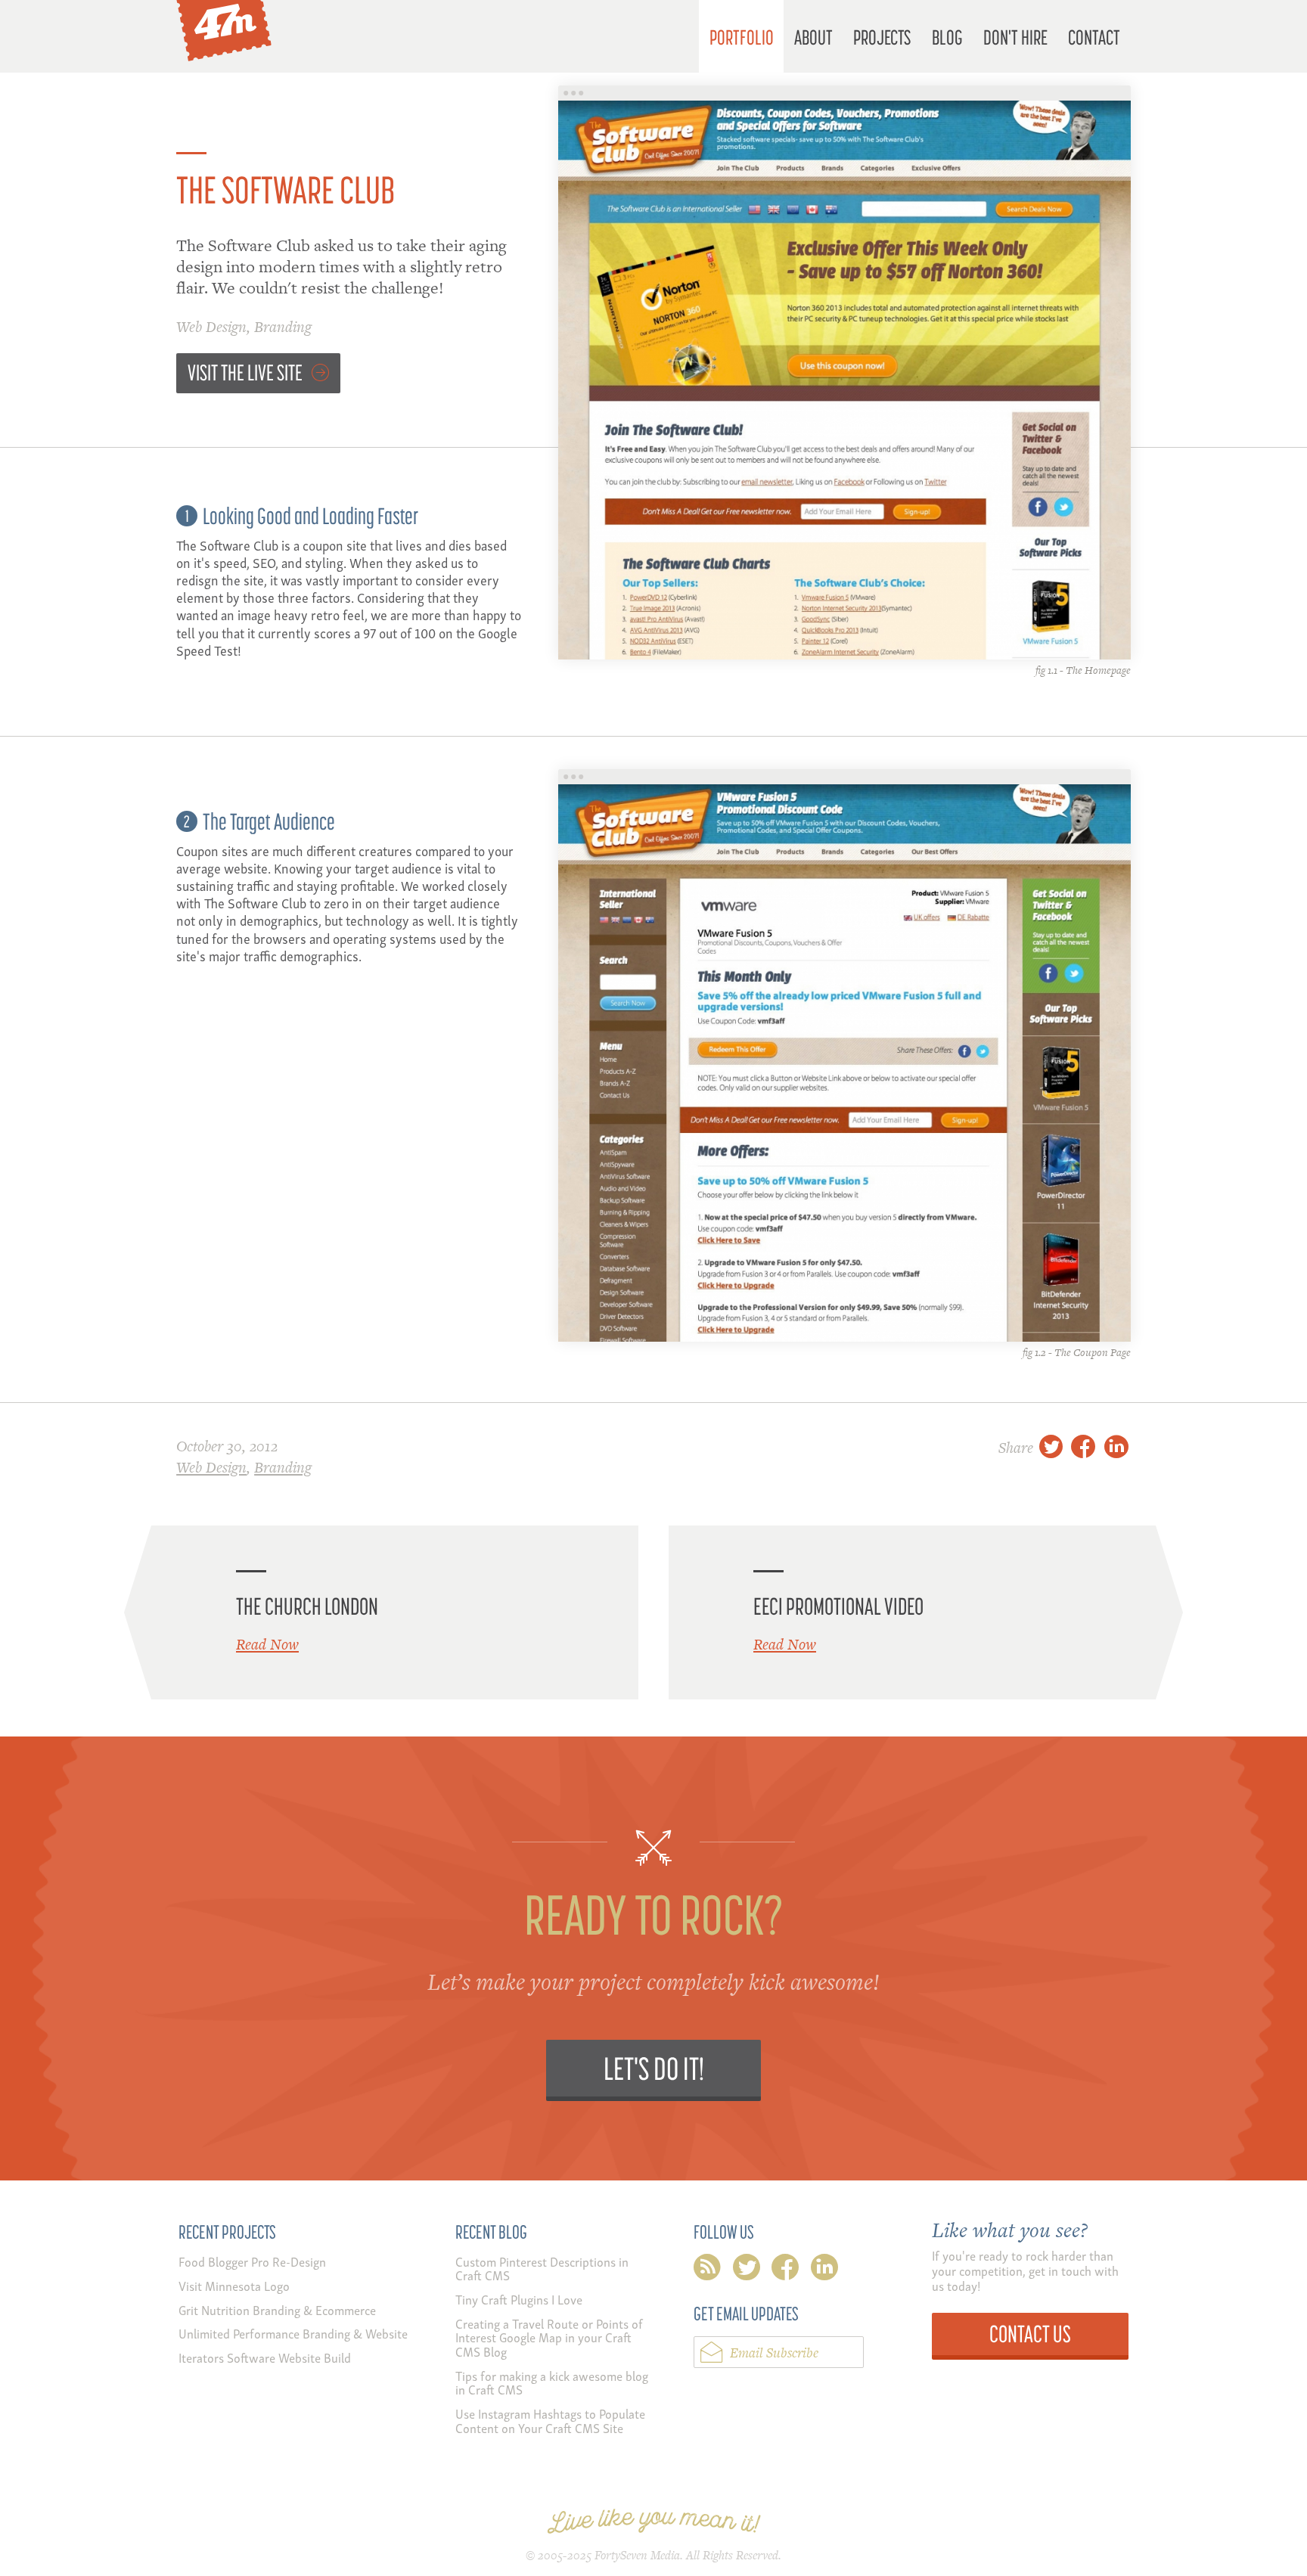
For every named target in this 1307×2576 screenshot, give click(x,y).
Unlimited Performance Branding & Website (293, 2333)
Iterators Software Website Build (265, 2357)
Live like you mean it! (654, 2521)
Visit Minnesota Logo (234, 2285)
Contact (1094, 37)
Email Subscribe (774, 2353)
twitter (747, 2270)
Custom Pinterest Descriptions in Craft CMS (542, 2268)
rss (707, 2270)
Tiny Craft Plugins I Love (519, 2299)
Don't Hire (1015, 37)
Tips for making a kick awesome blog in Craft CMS (552, 2382)
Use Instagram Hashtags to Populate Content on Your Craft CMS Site (550, 2420)
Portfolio (742, 37)
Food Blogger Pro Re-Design (252, 2261)
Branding (283, 327)
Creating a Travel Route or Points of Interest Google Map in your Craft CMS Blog (549, 2337)
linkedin (824, 2270)
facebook (785, 2270)
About (813, 37)
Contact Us (1030, 2334)
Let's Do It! (654, 2068)
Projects (882, 37)
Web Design (211, 327)
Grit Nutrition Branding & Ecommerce (277, 2309)
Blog (947, 37)
